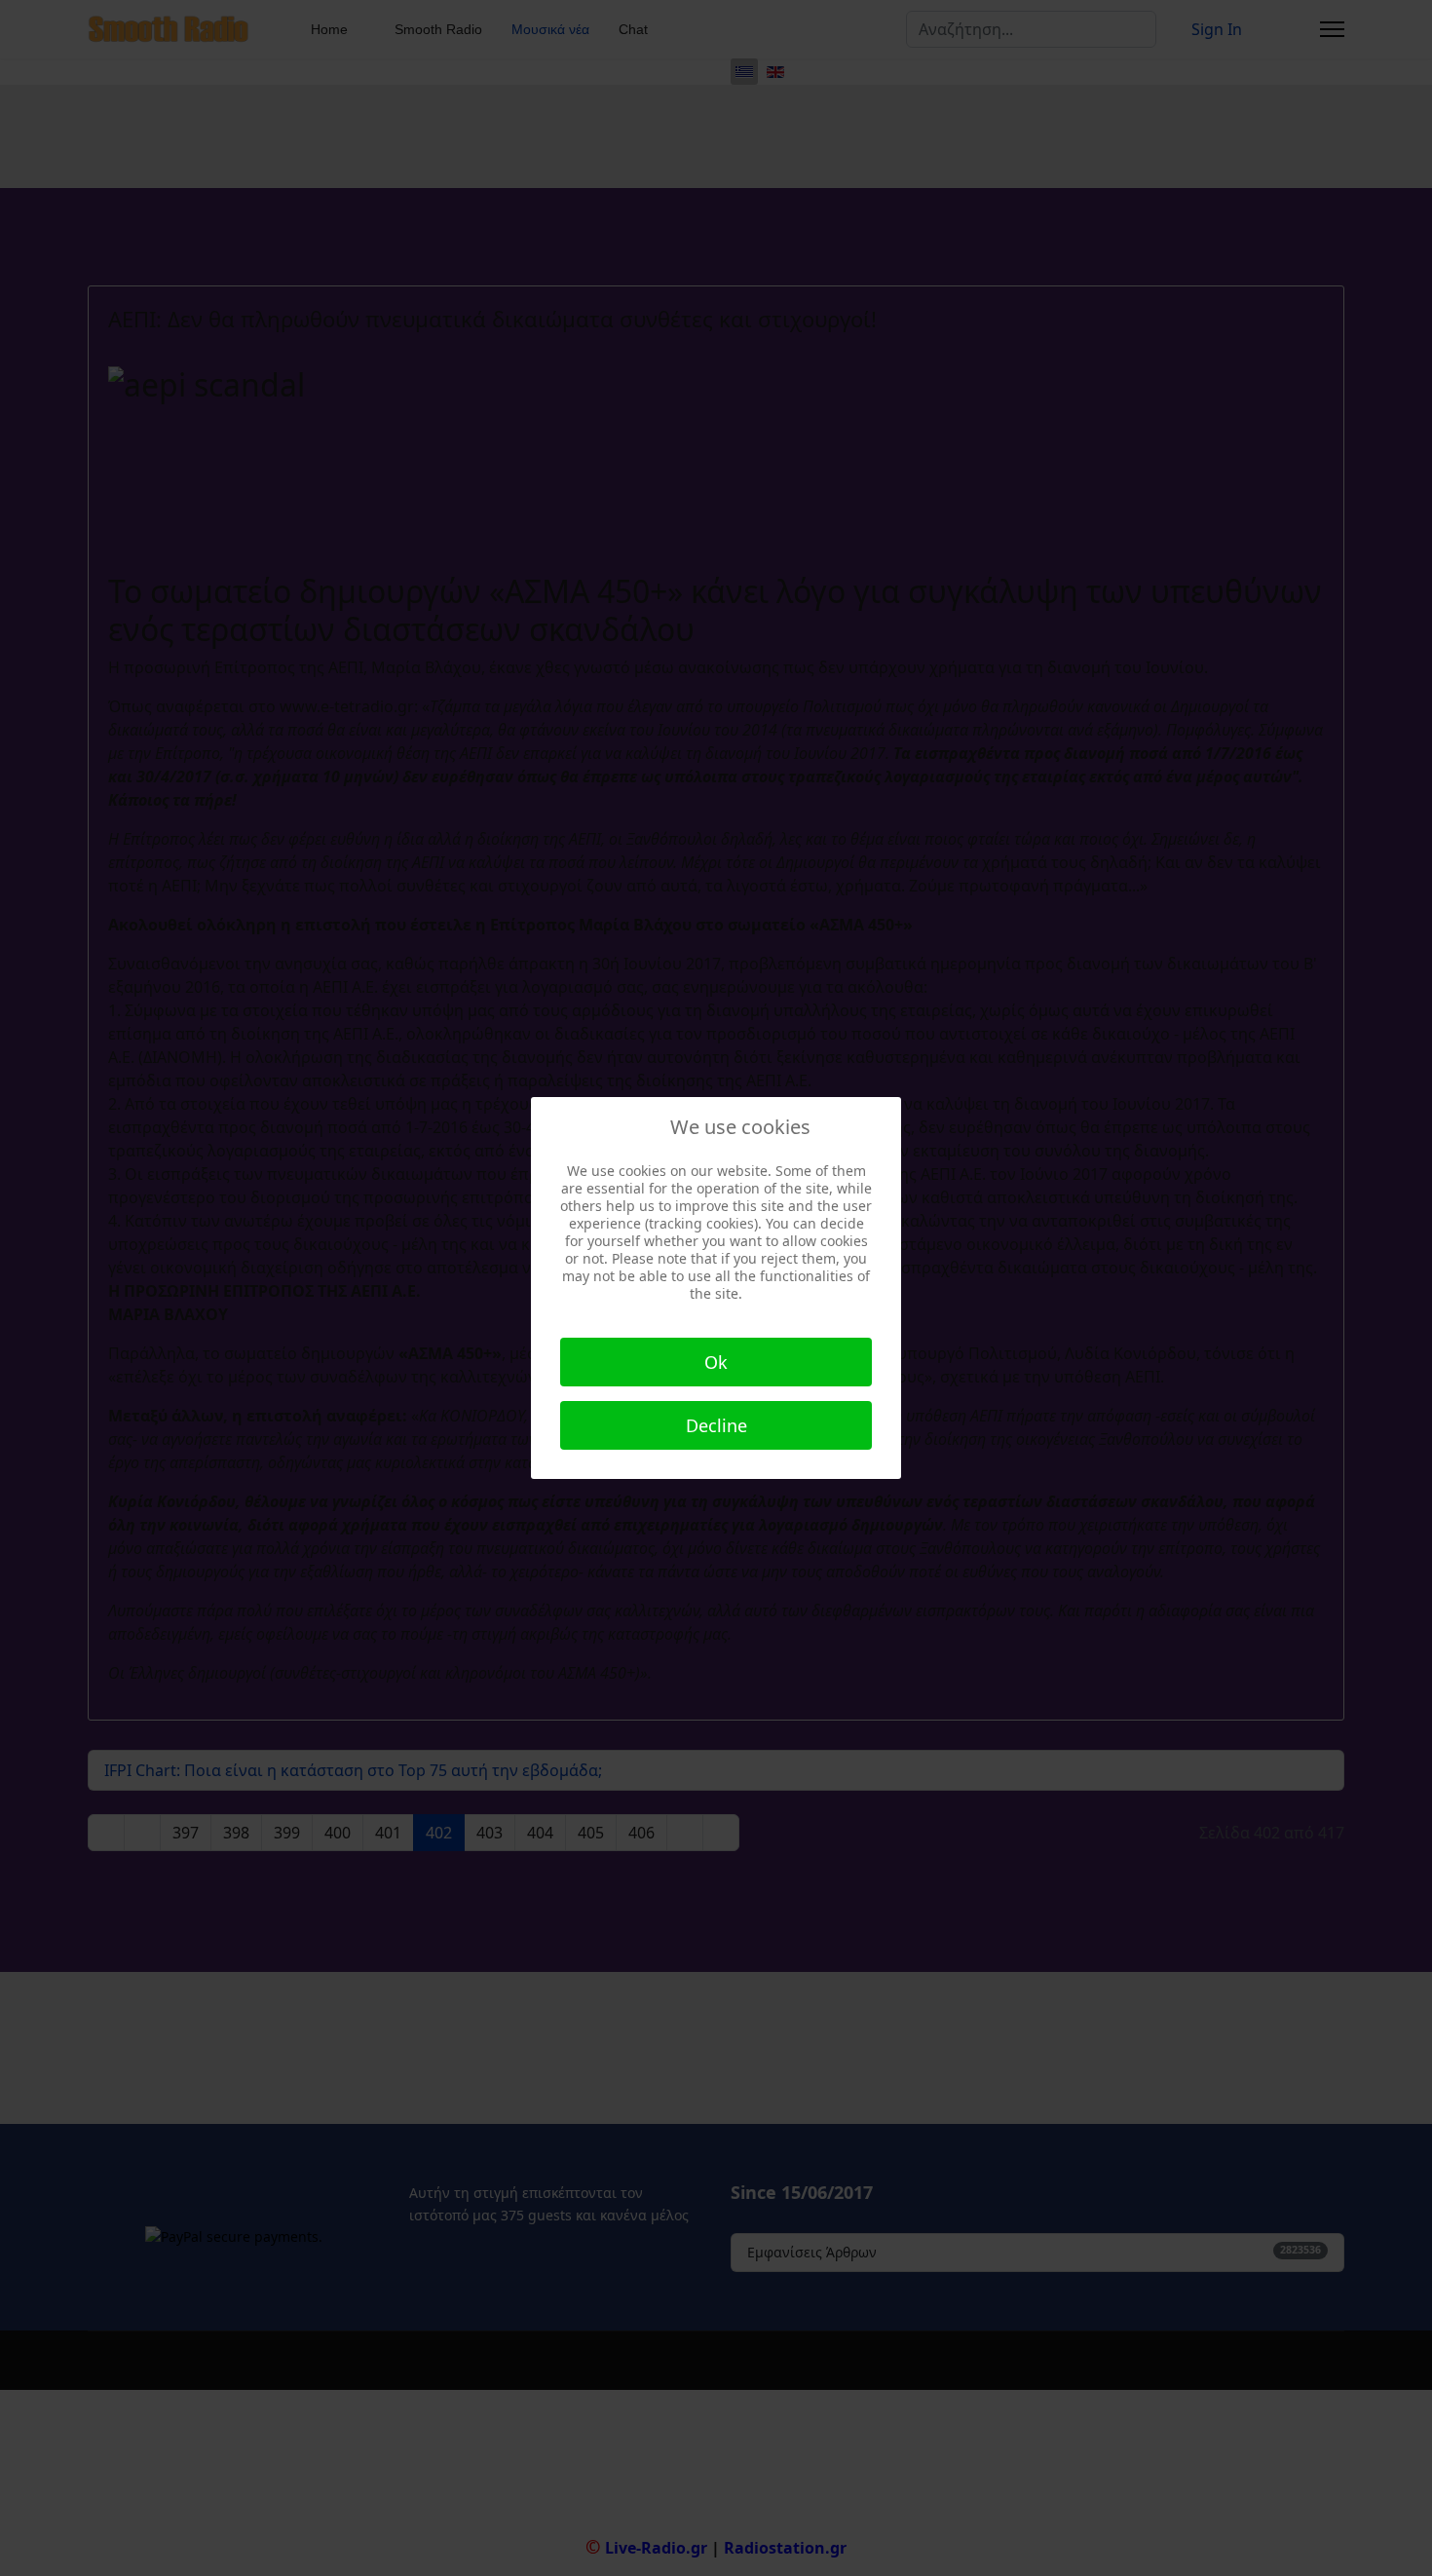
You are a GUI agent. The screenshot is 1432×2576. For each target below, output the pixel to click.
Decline (716, 1425)
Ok (716, 1362)
